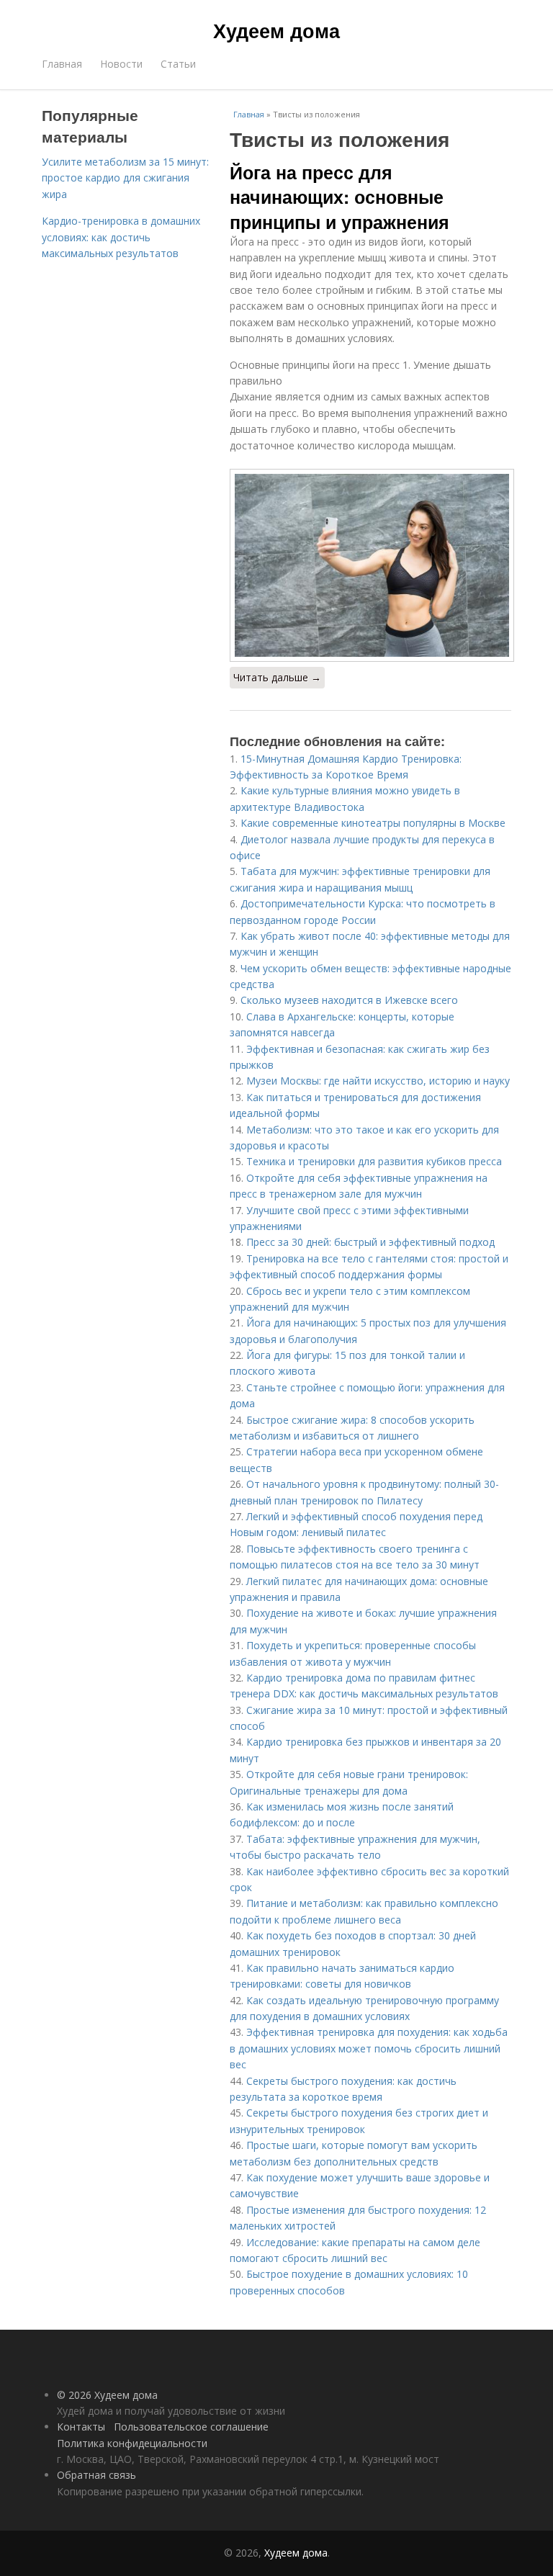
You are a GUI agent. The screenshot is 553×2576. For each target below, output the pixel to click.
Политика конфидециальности (132, 2443)
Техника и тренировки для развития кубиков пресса (374, 1161)
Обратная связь (96, 2475)
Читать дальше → (277, 677)
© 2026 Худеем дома (107, 2395)
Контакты (81, 2427)
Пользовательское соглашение (191, 2427)
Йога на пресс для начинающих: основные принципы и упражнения (340, 197)
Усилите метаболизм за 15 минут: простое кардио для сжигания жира (125, 178)
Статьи (178, 64)
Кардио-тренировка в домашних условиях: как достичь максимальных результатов (121, 237)
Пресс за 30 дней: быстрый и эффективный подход (370, 1242)
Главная (62, 64)
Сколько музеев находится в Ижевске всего (349, 1000)
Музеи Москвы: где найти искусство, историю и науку (378, 1081)
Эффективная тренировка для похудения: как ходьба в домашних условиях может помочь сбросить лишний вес (369, 2048)
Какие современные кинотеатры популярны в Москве (373, 823)
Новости (121, 64)
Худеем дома (276, 30)
